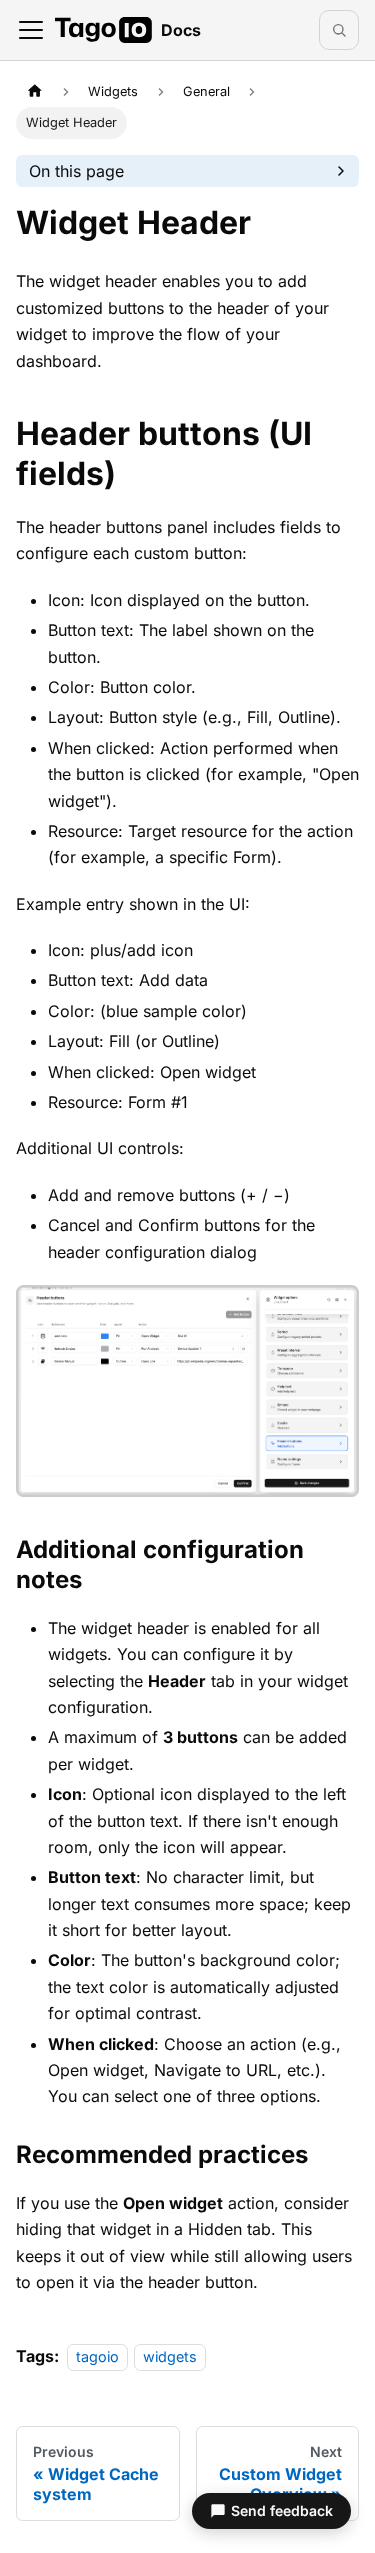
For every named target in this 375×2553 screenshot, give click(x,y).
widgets (170, 2356)
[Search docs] (339, 30)
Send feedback (282, 2510)
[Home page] (35, 91)
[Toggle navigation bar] (31, 30)
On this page (76, 171)
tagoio (97, 2356)
